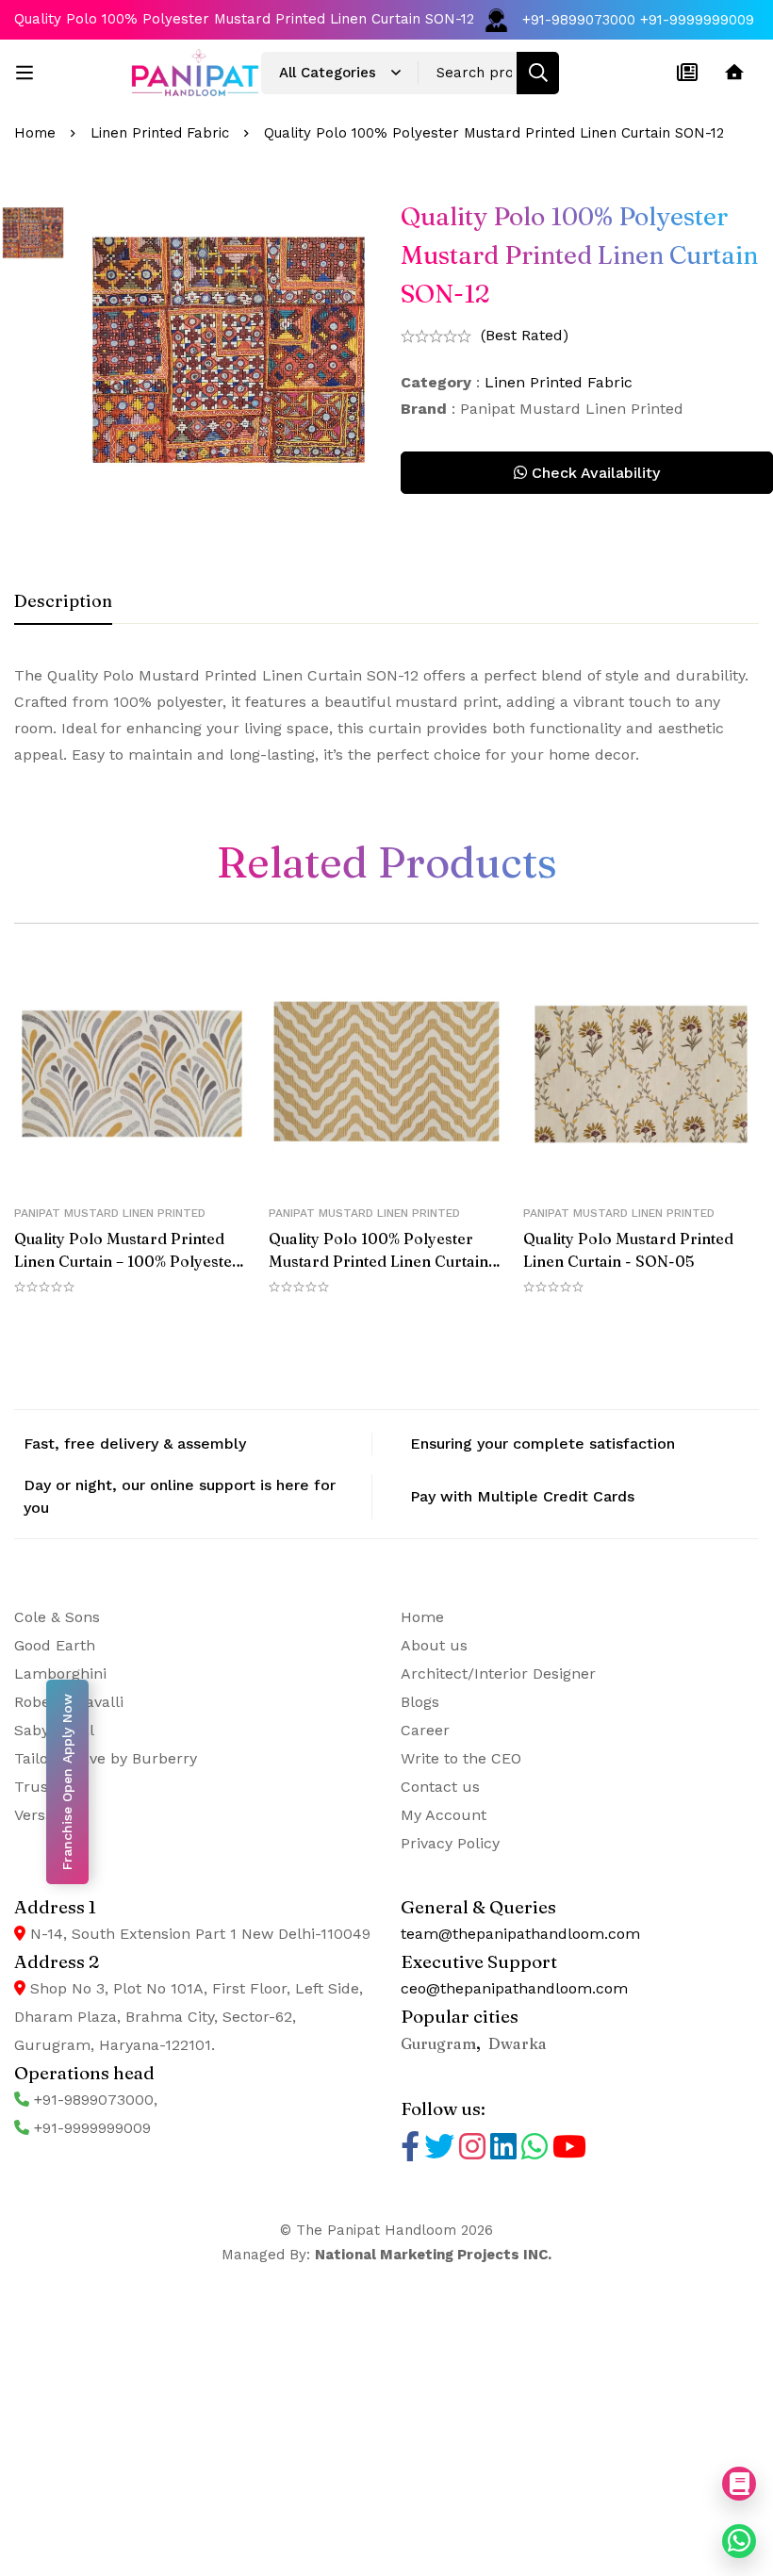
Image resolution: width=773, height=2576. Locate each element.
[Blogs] (687, 73)
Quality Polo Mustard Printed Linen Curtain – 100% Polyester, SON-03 (129, 1261)
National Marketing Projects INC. (433, 2255)
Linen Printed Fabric (160, 133)
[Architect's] (734, 73)
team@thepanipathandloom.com (520, 1934)
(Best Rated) (525, 335)
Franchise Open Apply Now (67, 1782)
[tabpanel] (386, 715)
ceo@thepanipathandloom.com (514, 1988)
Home (35, 133)
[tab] (63, 602)
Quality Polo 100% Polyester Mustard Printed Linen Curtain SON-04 (378, 1261)
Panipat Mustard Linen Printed (110, 1213)
